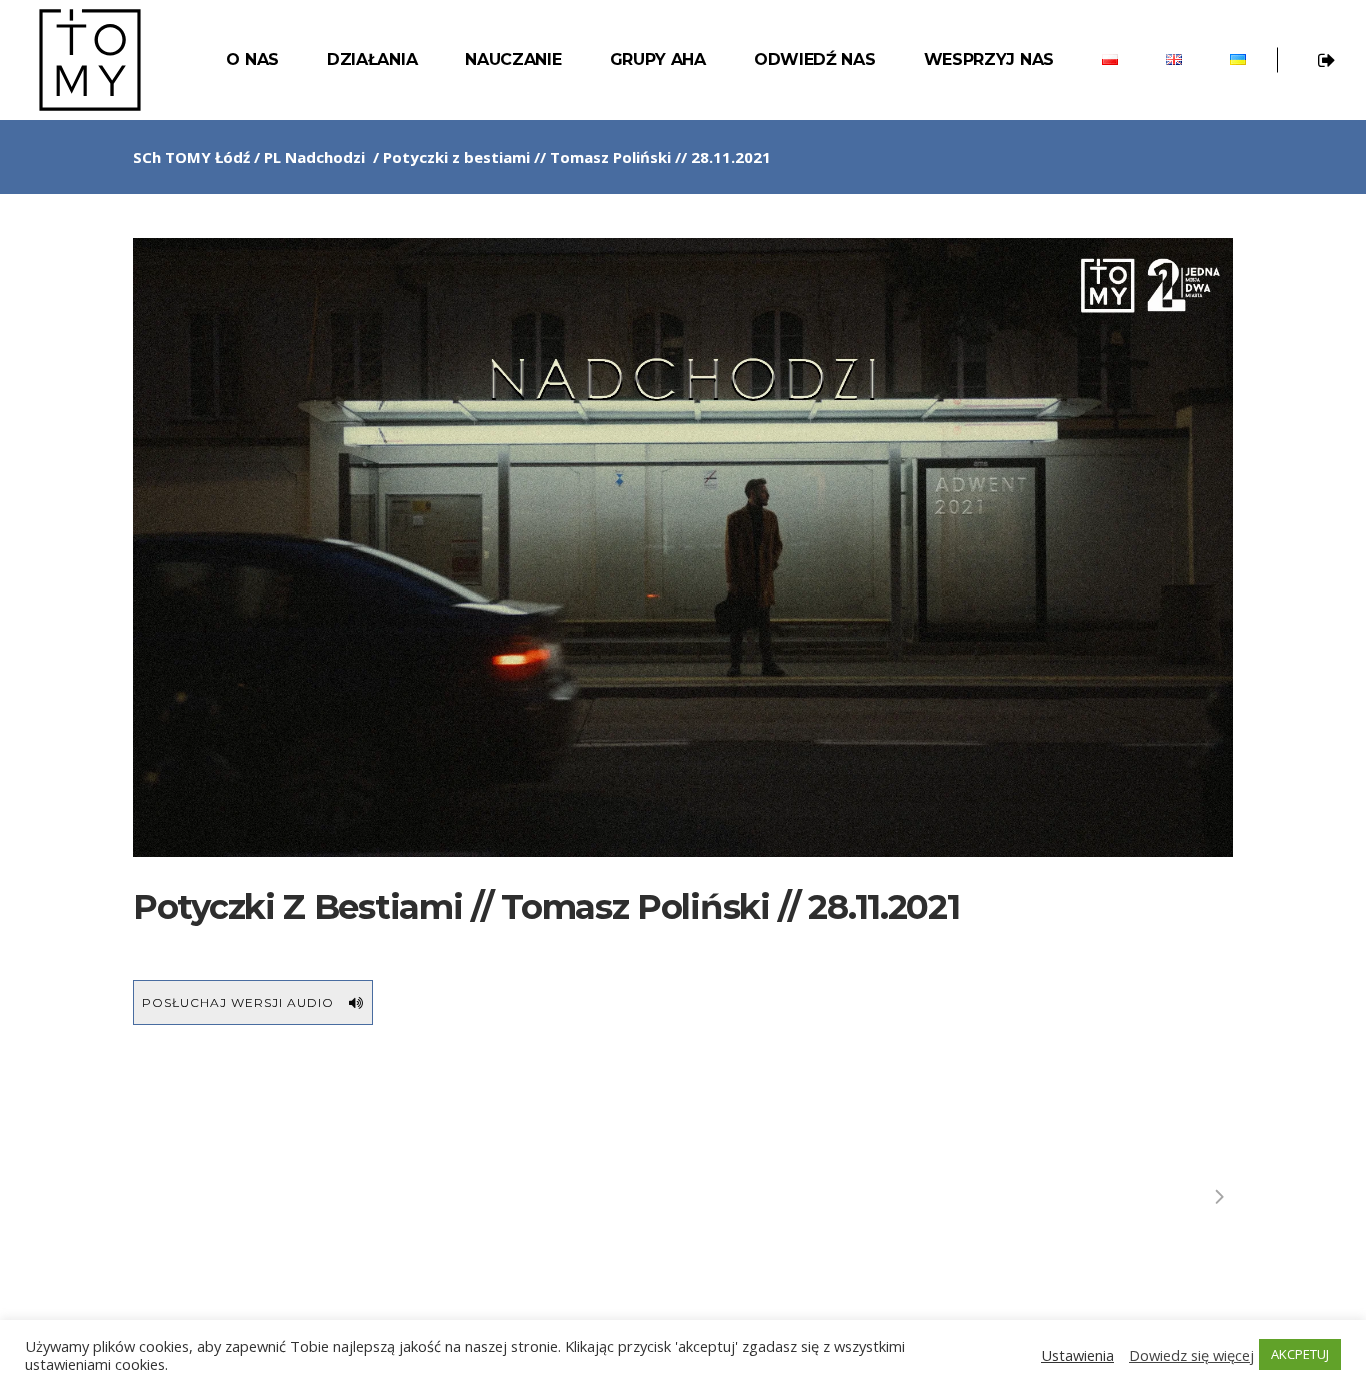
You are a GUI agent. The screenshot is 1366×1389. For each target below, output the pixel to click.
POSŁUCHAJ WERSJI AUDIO (238, 1002)
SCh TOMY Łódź (191, 157)
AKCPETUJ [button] (1300, 1354)
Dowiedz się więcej (1191, 1355)
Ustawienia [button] (1077, 1355)
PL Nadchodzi (314, 157)
